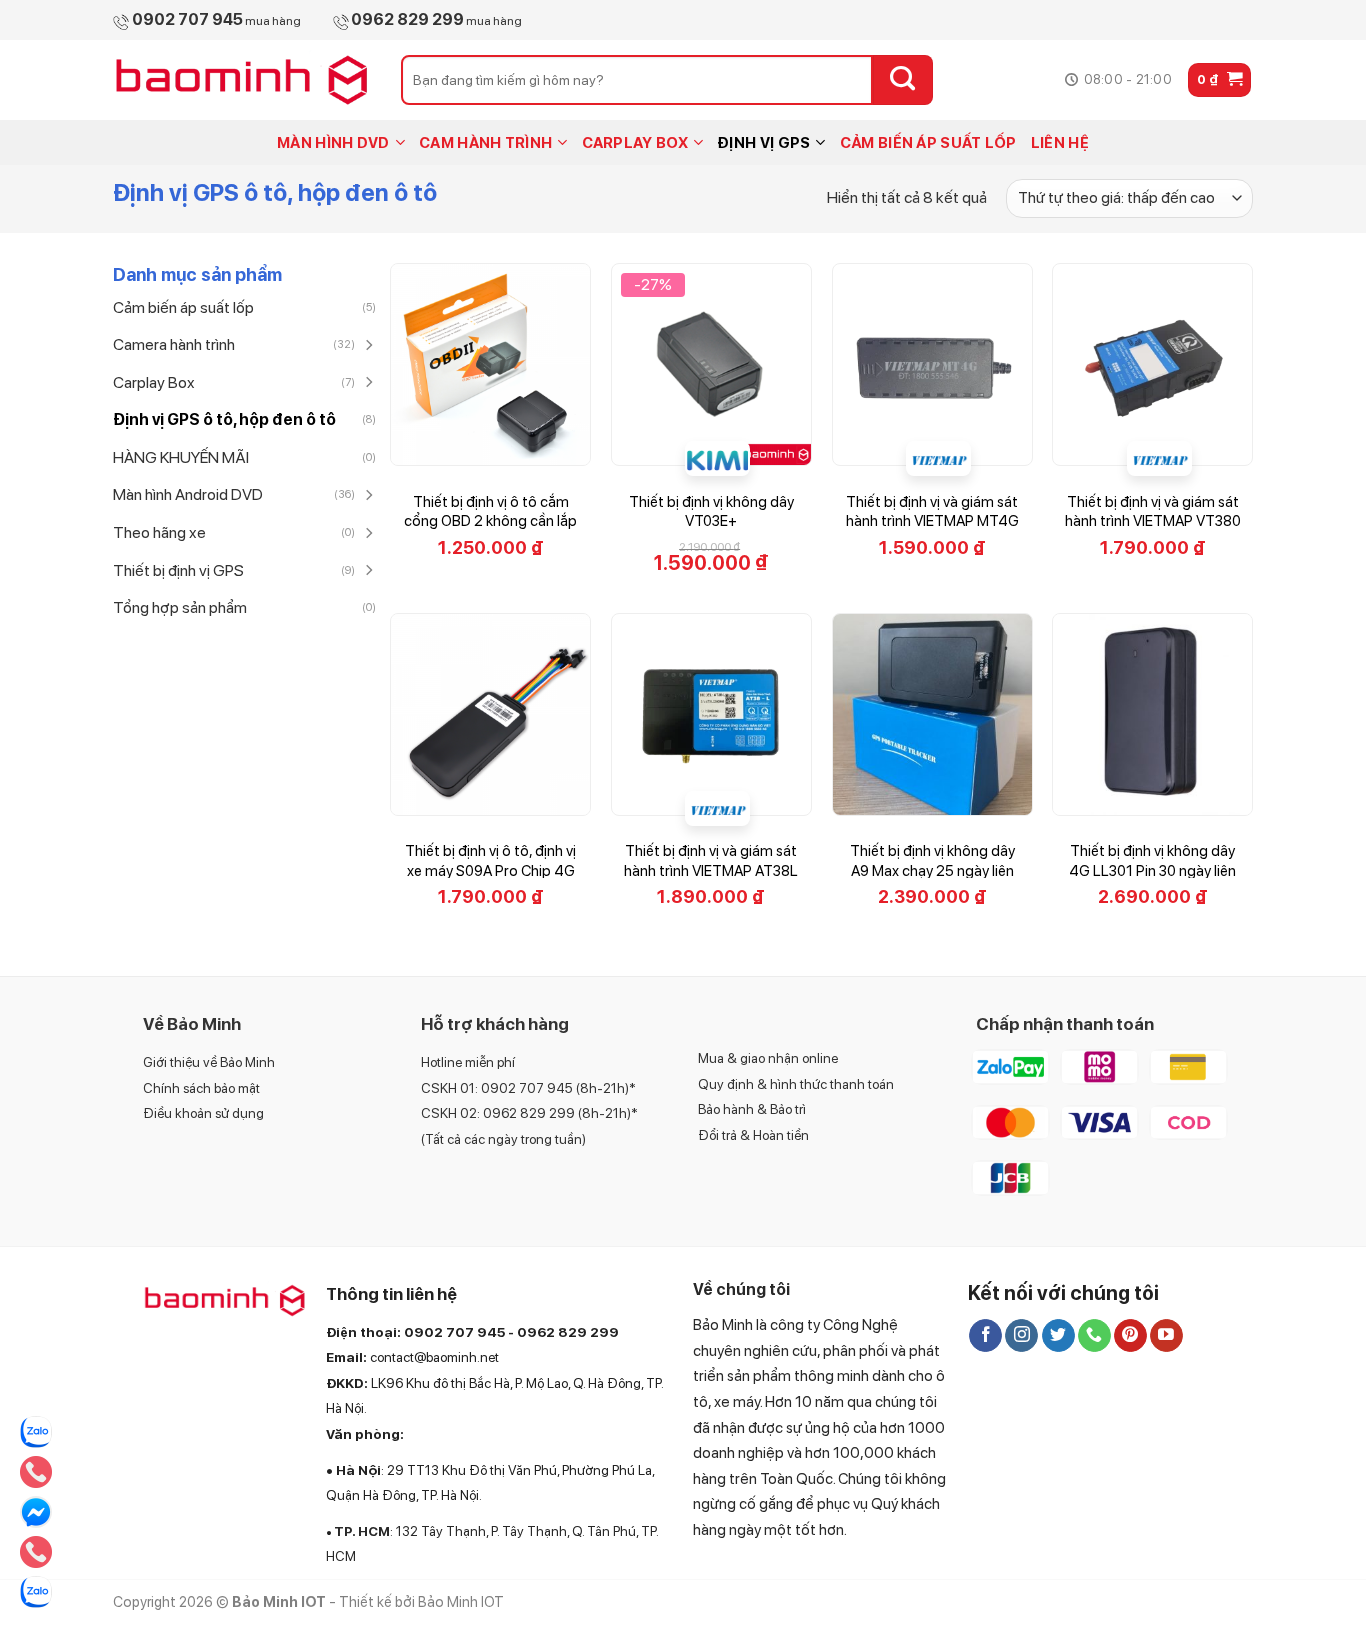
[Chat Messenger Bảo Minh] (36, 1512)
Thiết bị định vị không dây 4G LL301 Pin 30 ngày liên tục (1152, 870)
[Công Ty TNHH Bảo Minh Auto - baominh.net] (242, 80)
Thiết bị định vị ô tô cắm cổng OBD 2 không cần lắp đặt (490, 521)
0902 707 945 (454, 1332)
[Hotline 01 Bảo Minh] (36, 1552)
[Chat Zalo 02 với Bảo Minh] (36, 1592)
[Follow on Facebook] (985, 1336)
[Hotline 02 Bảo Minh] (36, 1472)
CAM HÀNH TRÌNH (485, 143)
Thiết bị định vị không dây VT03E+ (711, 512)
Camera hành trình (174, 344)
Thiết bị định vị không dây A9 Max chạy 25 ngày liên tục (932, 870)
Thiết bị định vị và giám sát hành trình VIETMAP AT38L (711, 861)
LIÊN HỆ (1060, 143)
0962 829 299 (568, 1332)
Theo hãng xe (159, 532)
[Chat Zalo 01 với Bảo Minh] (36, 1432)
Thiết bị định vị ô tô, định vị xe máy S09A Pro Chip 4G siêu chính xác (490, 870)
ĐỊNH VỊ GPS (763, 143)
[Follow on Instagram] (1021, 1336)
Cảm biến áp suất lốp (183, 307)
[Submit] (903, 80)
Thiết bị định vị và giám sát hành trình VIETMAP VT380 (1153, 512)
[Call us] (1094, 1336)
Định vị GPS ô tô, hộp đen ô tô (224, 419)
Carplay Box (154, 382)
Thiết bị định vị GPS (178, 570)
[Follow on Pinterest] (1130, 1336)
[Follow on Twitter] (1058, 1336)
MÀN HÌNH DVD (333, 143)
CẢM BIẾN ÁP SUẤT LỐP (928, 143)
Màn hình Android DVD (188, 494)
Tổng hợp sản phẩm (180, 607)
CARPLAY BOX (635, 143)
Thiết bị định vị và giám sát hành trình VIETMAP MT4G (932, 512)
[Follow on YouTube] (1166, 1336)
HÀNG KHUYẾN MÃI (181, 457)
